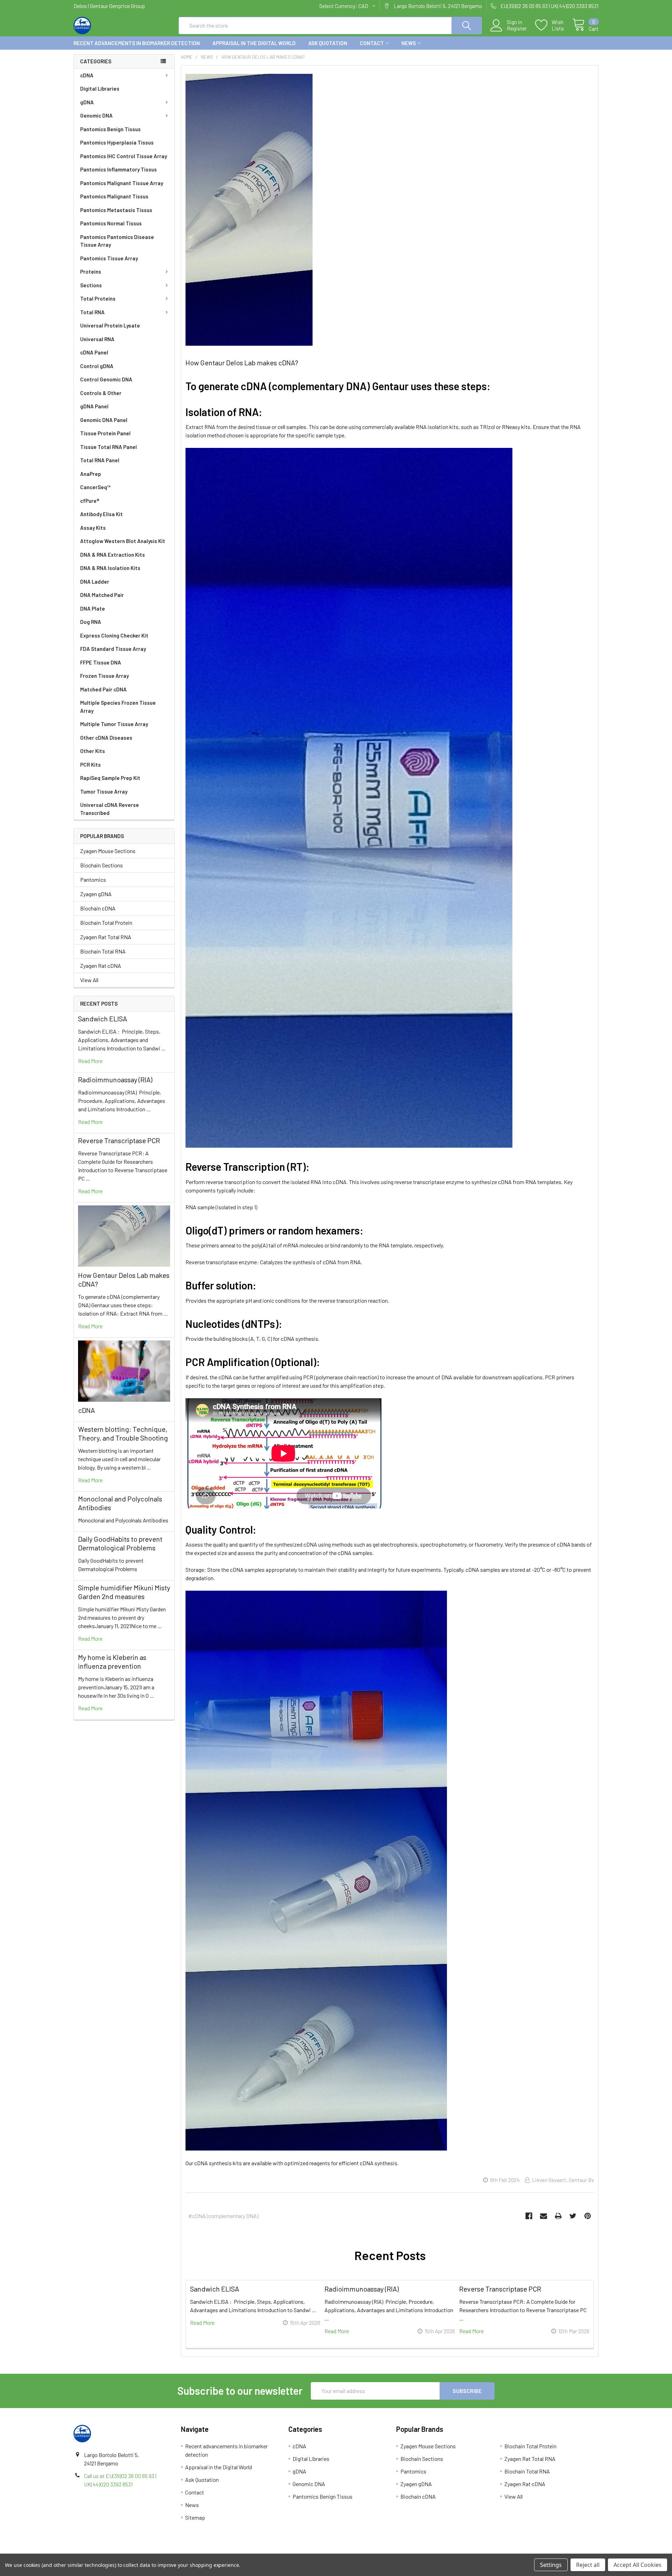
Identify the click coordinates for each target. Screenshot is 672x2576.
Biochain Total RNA (103, 951)
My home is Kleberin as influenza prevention (112, 1662)
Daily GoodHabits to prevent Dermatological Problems (120, 1543)
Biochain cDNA (98, 908)
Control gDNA (97, 366)
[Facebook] (529, 2216)
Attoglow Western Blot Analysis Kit (123, 541)
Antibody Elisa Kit (101, 514)
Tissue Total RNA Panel (108, 447)
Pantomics (93, 879)
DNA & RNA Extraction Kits (113, 555)
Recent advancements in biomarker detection (137, 43)
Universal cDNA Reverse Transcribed (110, 809)
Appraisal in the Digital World (254, 43)
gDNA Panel (94, 406)
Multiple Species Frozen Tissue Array (118, 707)
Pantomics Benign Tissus (110, 129)
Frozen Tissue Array (104, 676)
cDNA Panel (94, 352)
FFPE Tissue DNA (101, 662)
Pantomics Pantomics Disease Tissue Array (117, 241)
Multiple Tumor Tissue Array (114, 724)
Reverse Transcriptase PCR (119, 1140)
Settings (551, 2565)
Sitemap (195, 2517)
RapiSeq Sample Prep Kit (110, 778)
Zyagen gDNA (96, 894)
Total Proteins (98, 298)
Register (517, 28)
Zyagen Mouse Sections (108, 851)
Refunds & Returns (402, 2551)
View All (89, 980)
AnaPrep (91, 474)
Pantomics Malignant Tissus (114, 196)
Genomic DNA (96, 115)
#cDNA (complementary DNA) (223, 2216)
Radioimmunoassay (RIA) (115, 1079)
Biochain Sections (101, 865)
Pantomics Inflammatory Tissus (118, 169)
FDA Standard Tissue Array (113, 649)
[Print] (558, 2216)
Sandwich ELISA (103, 1019)
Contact (372, 43)
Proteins (91, 272)
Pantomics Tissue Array (109, 258)
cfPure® (90, 501)
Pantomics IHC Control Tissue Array (124, 156)
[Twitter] (573, 2216)
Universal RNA (97, 339)
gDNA (87, 102)
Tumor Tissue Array (104, 791)
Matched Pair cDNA (103, 689)
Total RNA (92, 312)
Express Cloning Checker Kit (114, 635)
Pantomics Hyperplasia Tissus (117, 142)
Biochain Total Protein (106, 923)
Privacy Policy (533, 2551)
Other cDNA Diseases (106, 738)
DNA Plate (93, 608)
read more (90, 1061)
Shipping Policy (270, 2551)
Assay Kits (93, 528)
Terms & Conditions (139, 2551)
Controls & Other (101, 393)
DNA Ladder (95, 582)
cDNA (87, 75)
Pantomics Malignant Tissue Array (122, 183)
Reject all (588, 2565)
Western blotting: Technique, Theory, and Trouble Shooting (123, 1433)
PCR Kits (90, 765)
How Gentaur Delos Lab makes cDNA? (242, 363)
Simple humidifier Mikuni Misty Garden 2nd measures (124, 1592)
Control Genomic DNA (106, 379)
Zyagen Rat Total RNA (106, 937)
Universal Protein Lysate (110, 325)
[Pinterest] (588, 2216)
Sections (91, 285)
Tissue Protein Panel (105, 433)
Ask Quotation (328, 43)
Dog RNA (91, 622)
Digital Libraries (100, 89)
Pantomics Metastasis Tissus (116, 210)
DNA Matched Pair (102, 595)
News (409, 43)
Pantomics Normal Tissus (111, 223)
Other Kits (93, 751)
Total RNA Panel (100, 460)
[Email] (544, 2216)
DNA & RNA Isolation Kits (110, 568)
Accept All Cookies (638, 2565)
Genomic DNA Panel (104, 420)
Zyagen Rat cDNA (101, 966)
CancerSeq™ (95, 487)
